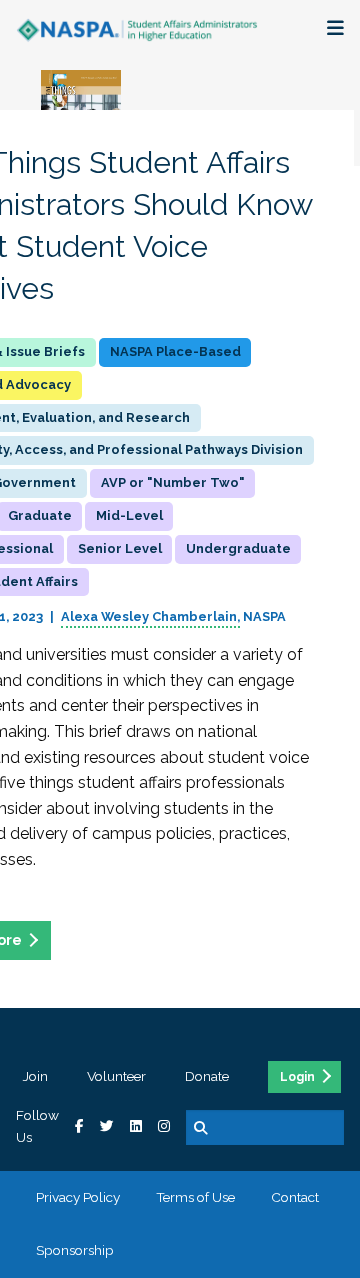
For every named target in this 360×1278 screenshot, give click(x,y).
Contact (295, 1197)
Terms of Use (195, 1197)
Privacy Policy (78, 1197)
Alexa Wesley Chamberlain (149, 616)
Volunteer (116, 1076)
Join (35, 1076)
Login (297, 1077)
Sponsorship (75, 1250)
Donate (207, 1076)
